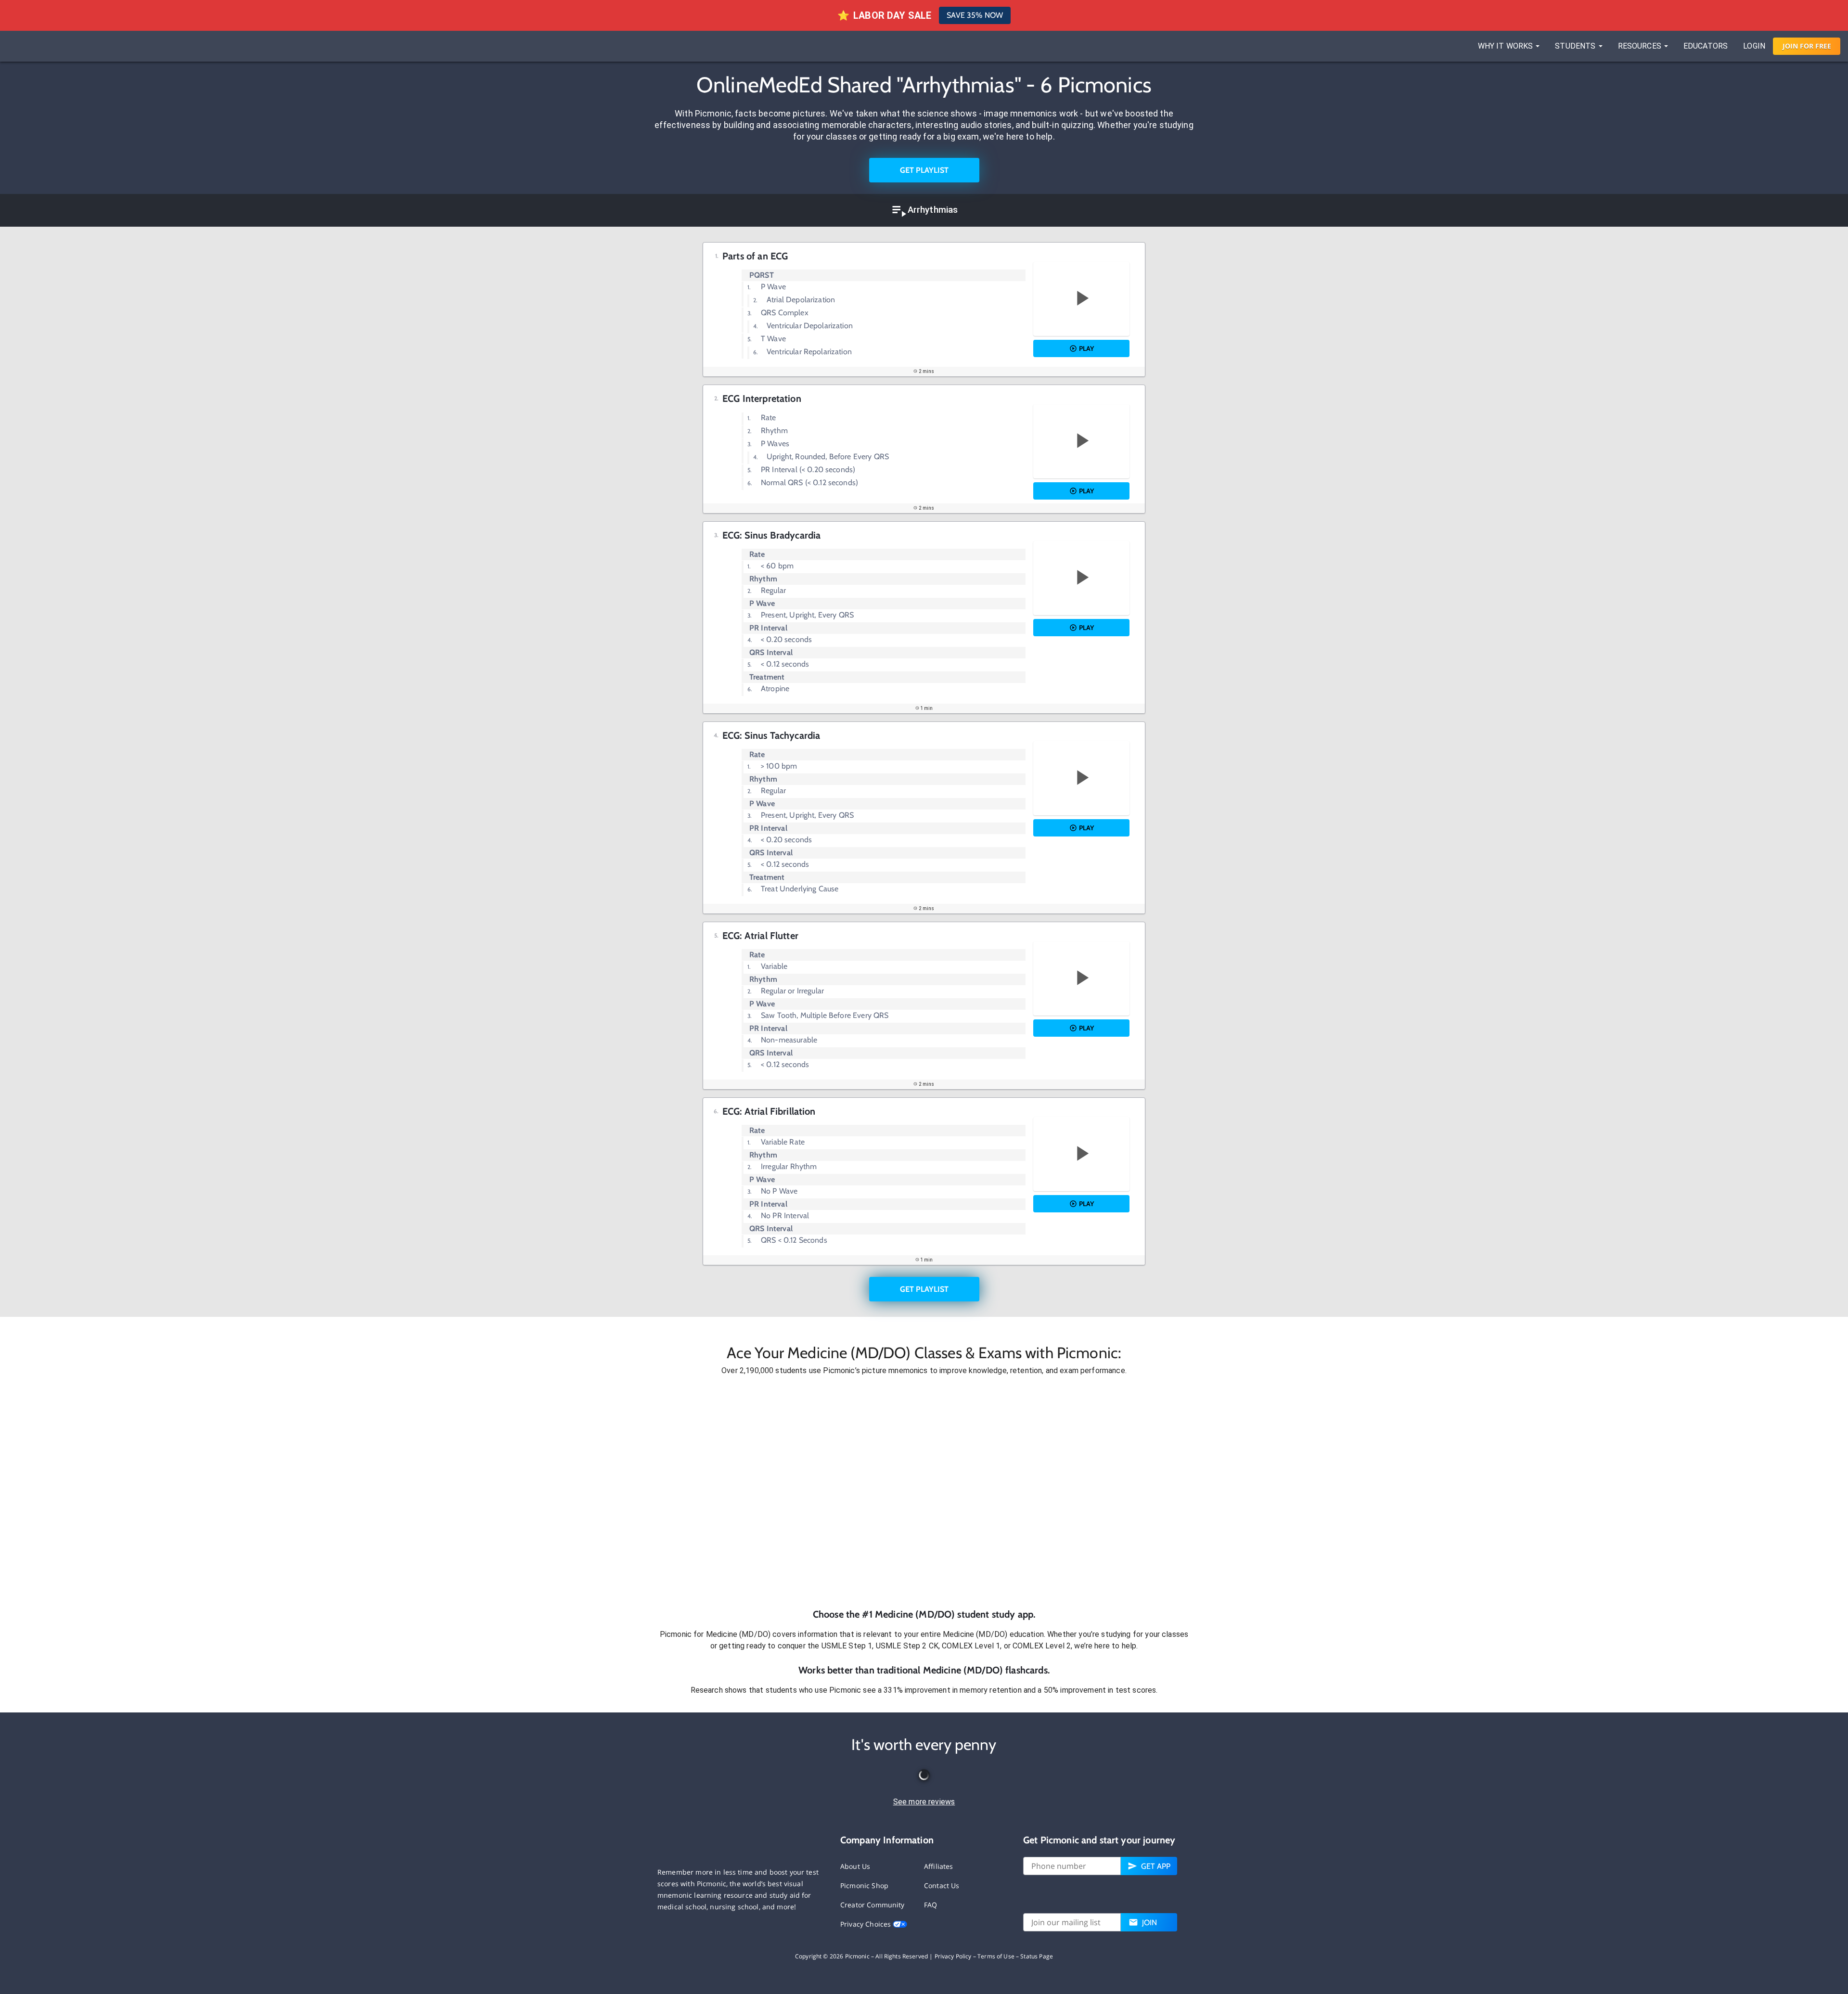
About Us (855, 1866)
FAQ (930, 1905)
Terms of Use (996, 1956)
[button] (924, 1492)
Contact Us (942, 1885)
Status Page (1037, 1956)
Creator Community (873, 1905)
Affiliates (939, 1866)
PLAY (1086, 348)
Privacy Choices (866, 1924)
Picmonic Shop (864, 1885)
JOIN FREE (1807, 46)
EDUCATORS (1706, 46)
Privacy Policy (953, 1956)
